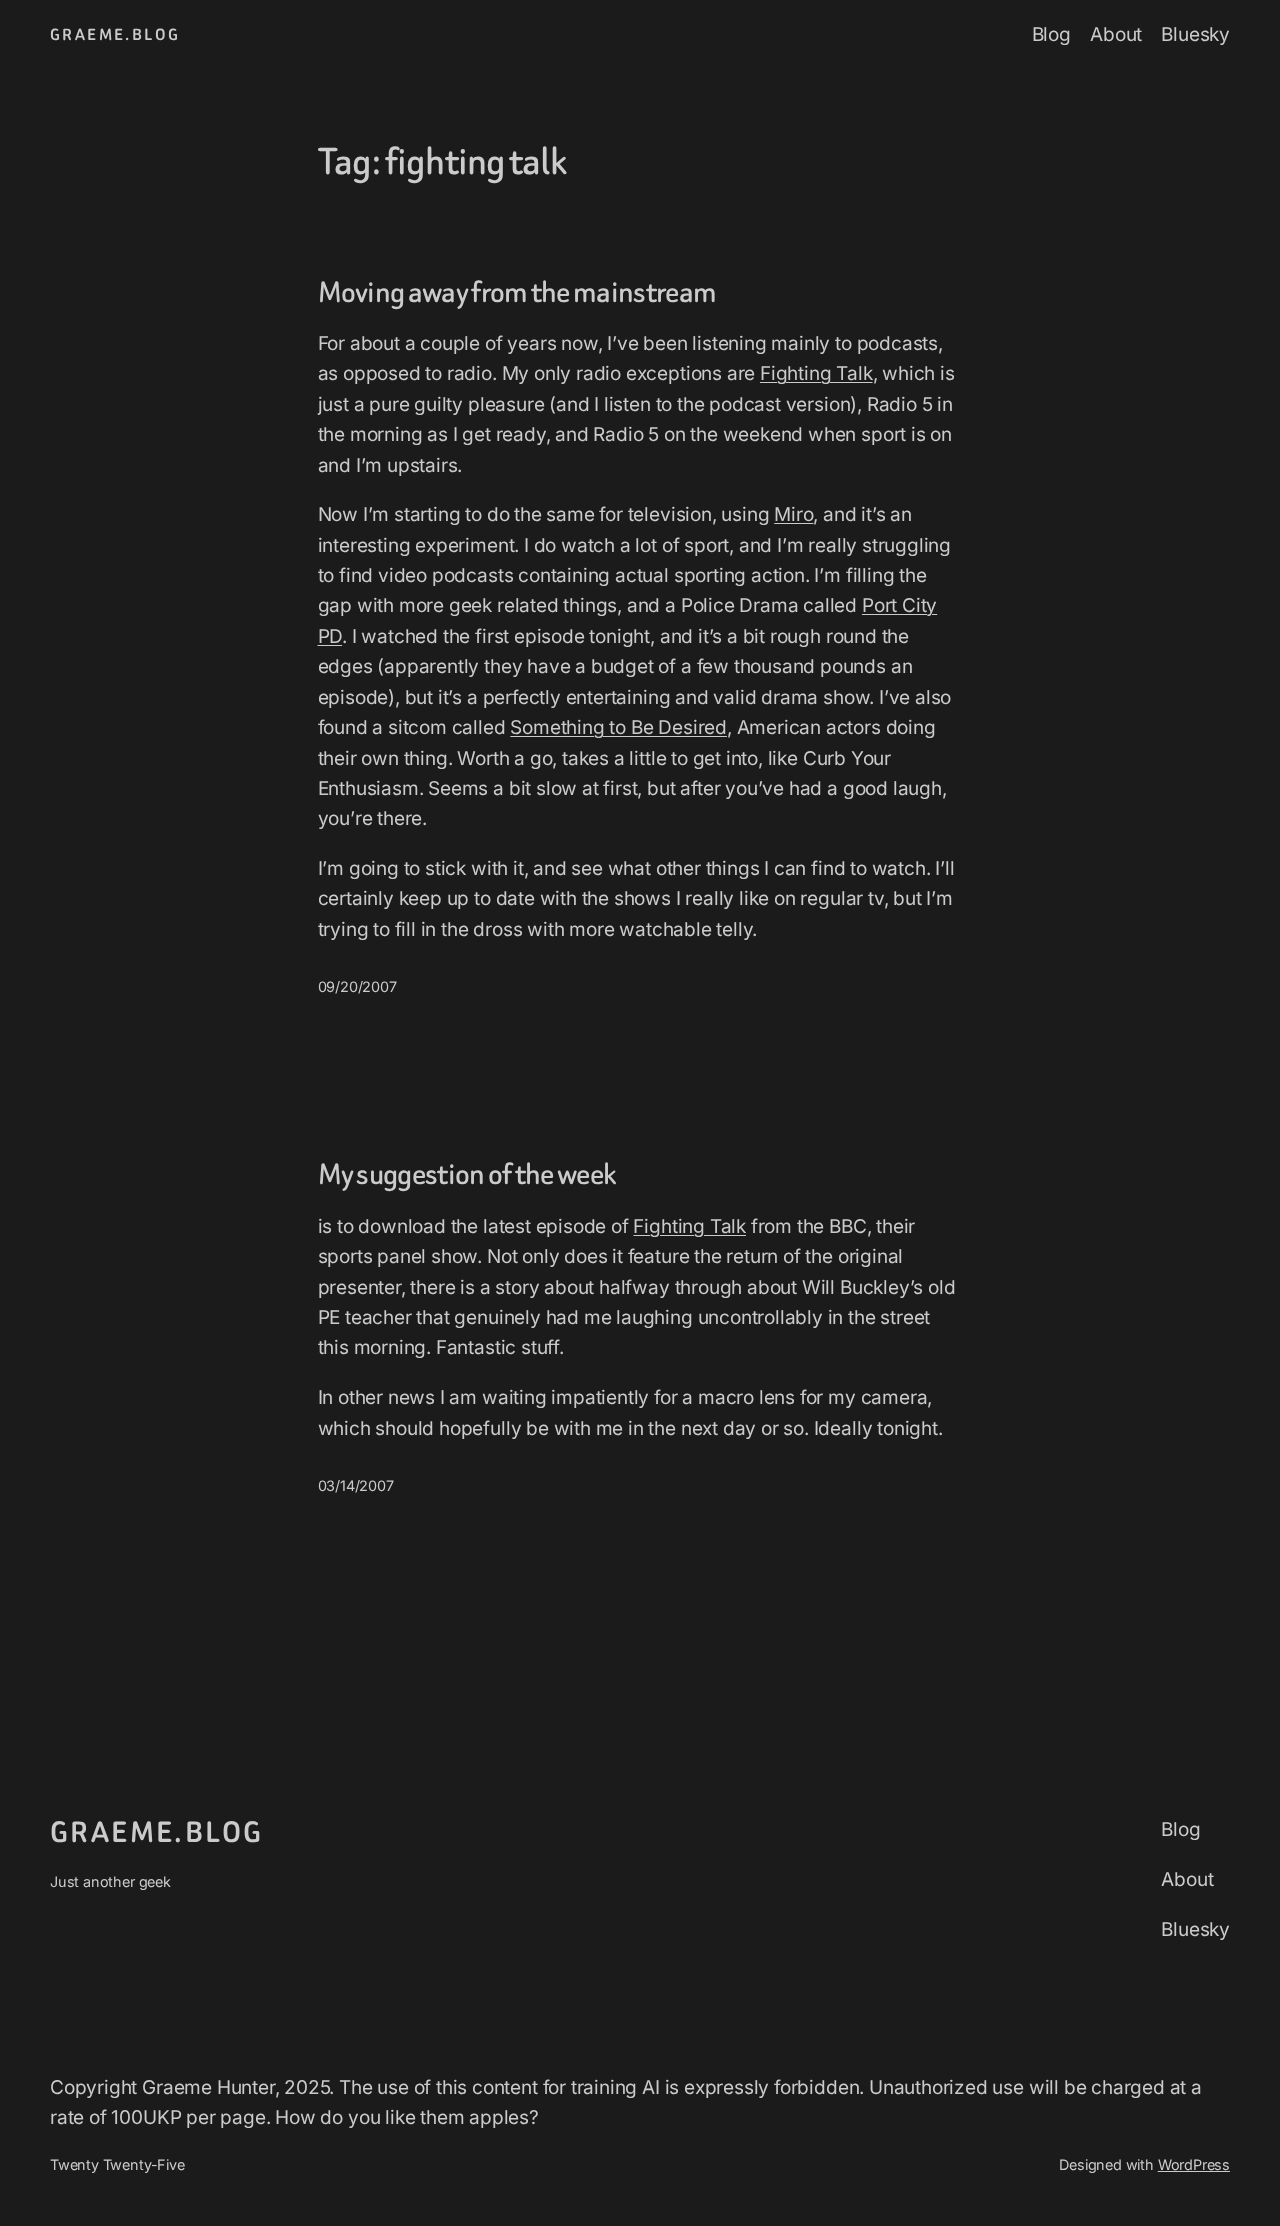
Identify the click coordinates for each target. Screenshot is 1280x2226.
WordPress (1194, 2164)
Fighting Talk (816, 373)
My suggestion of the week (467, 1174)
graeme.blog (115, 34)
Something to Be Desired (618, 727)
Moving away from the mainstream (517, 292)
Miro (793, 514)
